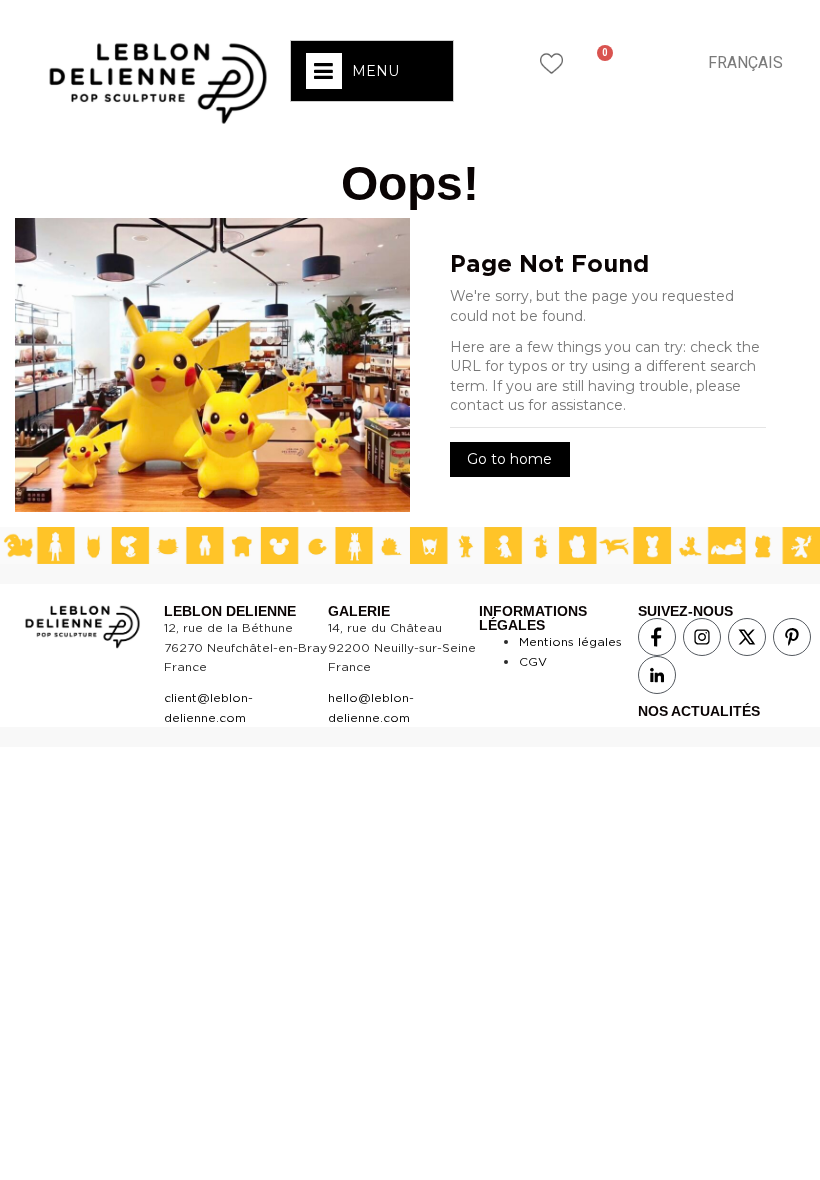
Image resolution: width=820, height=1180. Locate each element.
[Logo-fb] (657, 637)
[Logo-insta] (702, 637)
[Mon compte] (651, 62)
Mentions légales (570, 641)
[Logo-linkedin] (657, 675)
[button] (497, 62)
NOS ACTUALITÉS (699, 711)
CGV (533, 661)
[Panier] (597, 63)
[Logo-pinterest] (792, 637)
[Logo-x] (747, 637)
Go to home (509, 459)
